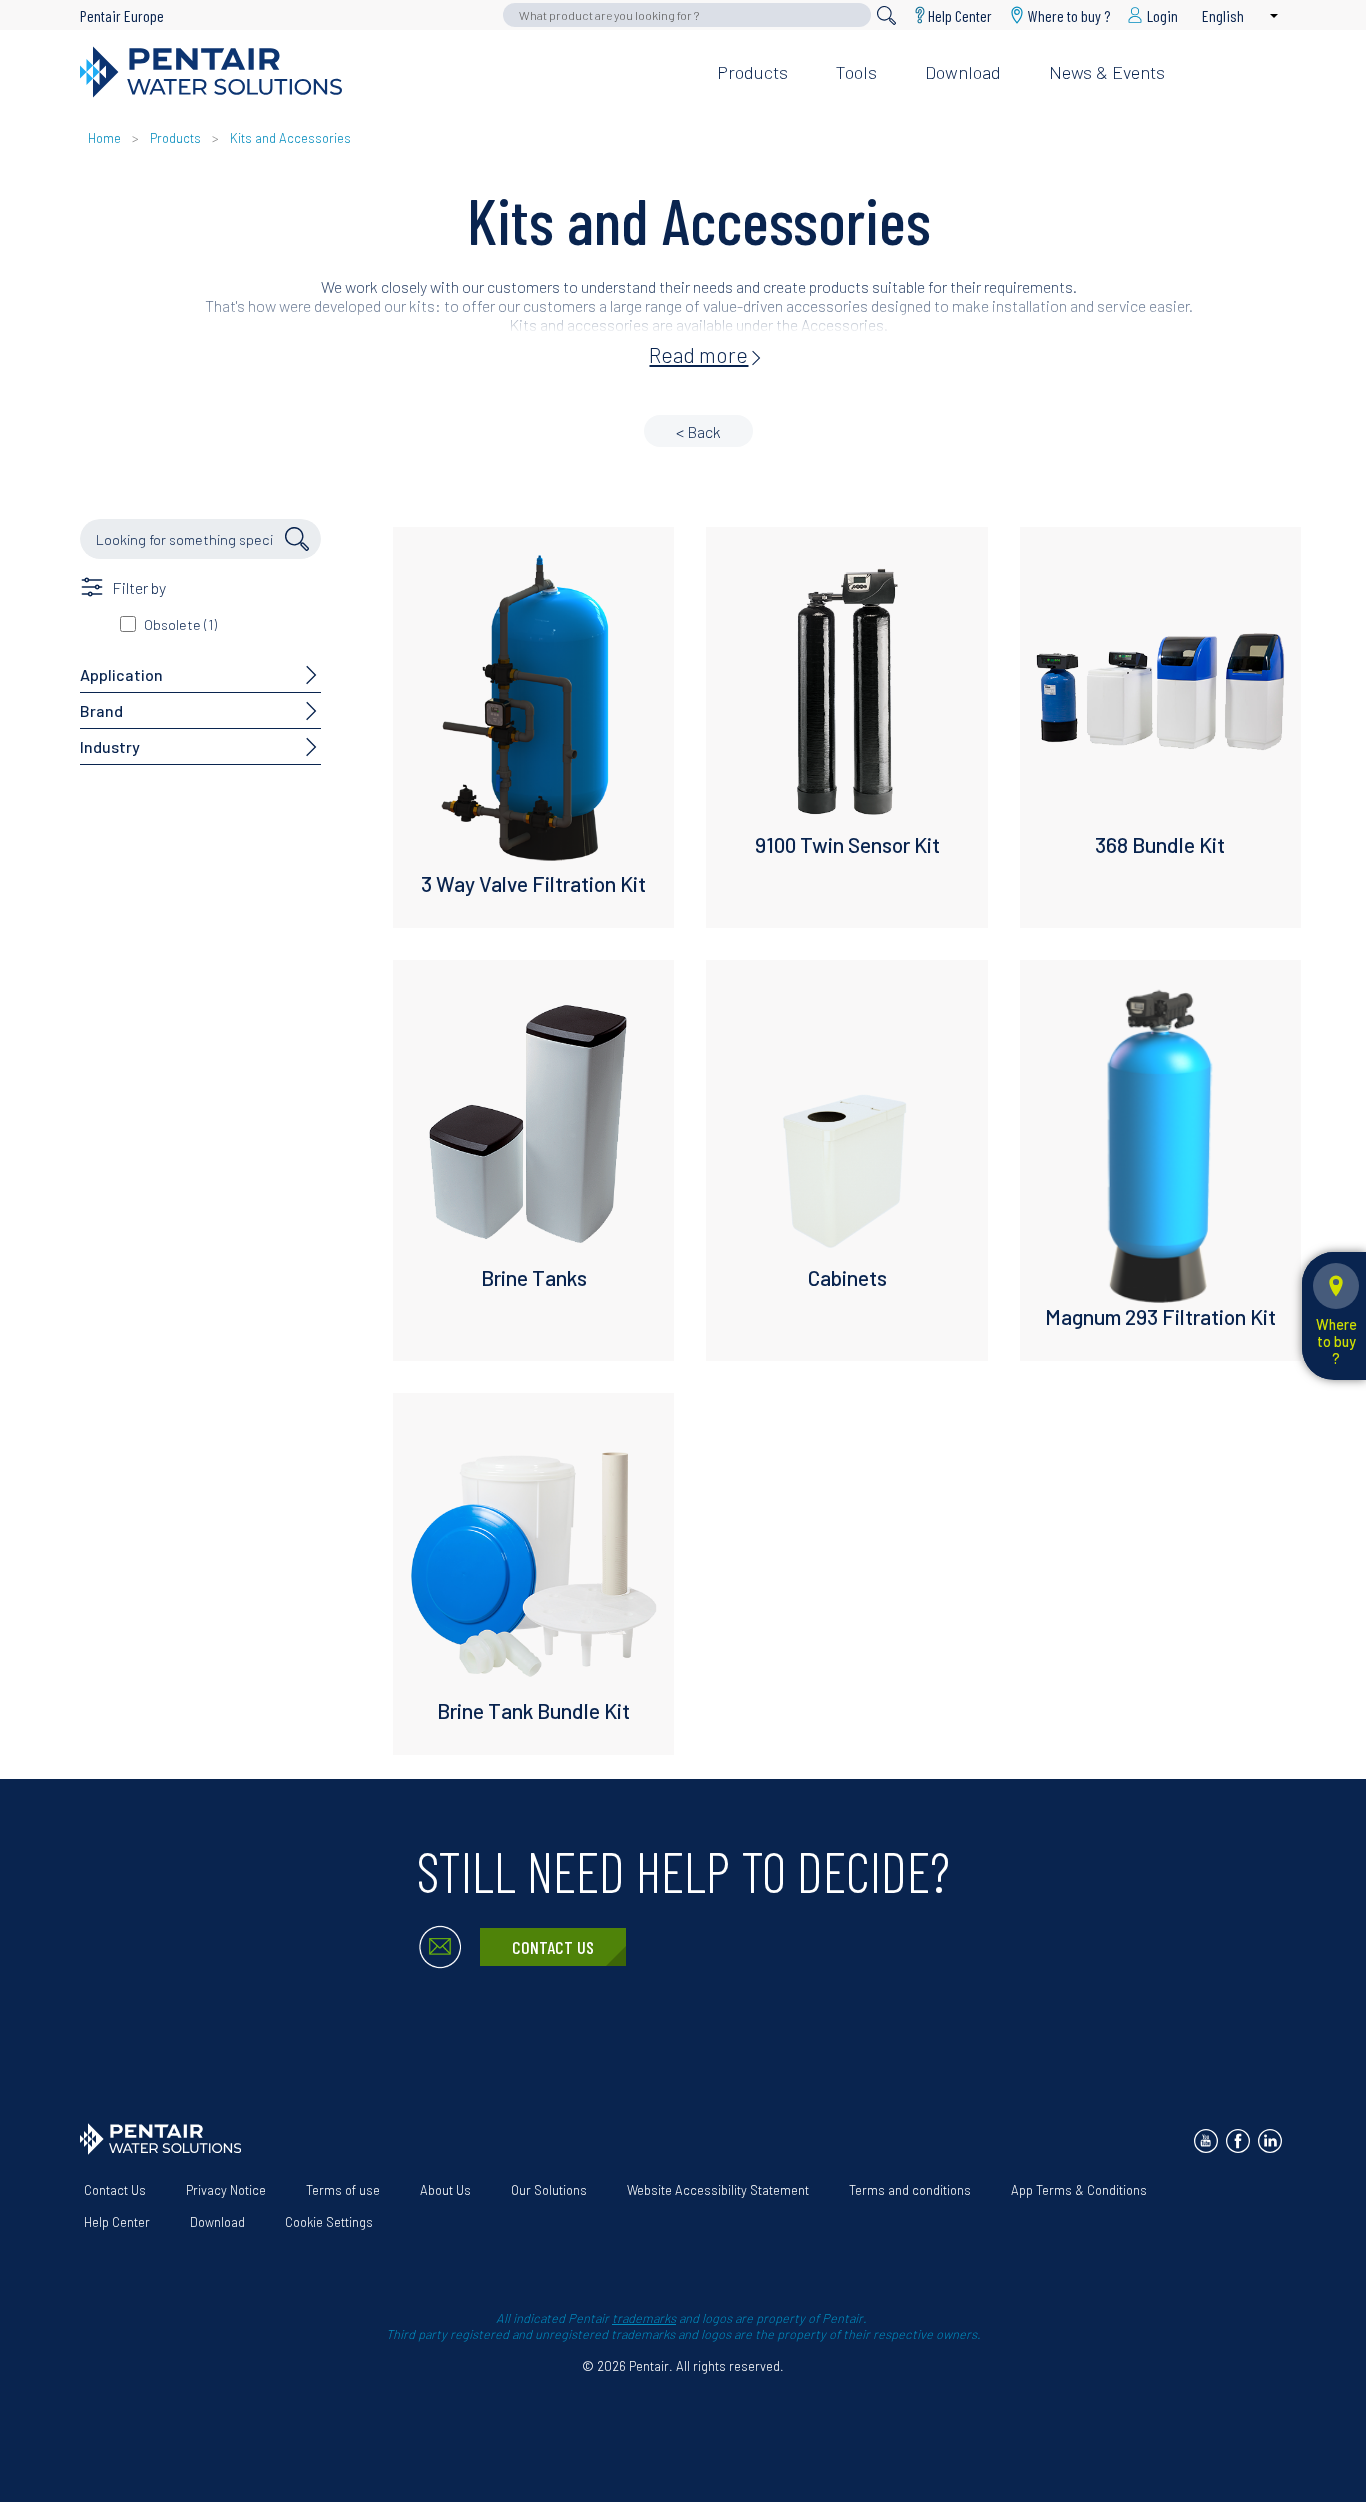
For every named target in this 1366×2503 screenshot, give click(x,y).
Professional (1123, 39)
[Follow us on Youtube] (1206, 2141)
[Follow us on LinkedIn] (1270, 2141)
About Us (445, 2190)
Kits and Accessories (290, 138)
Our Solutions (549, 2190)
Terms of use (343, 2190)
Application (121, 674)
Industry (110, 746)
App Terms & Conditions (1079, 2190)
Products (752, 72)
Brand (101, 710)
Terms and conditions (910, 2190)
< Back (698, 431)
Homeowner (996, 39)
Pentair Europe (122, 15)
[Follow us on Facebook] (1238, 2141)
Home (104, 138)
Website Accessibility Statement (718, 2190)
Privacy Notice (226, 2190)
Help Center (960, 15)
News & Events (1107, 72)
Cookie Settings (329, 2222)
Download (963, 72)
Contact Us (553, 1947)
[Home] (382, 72)
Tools (856, 72)
